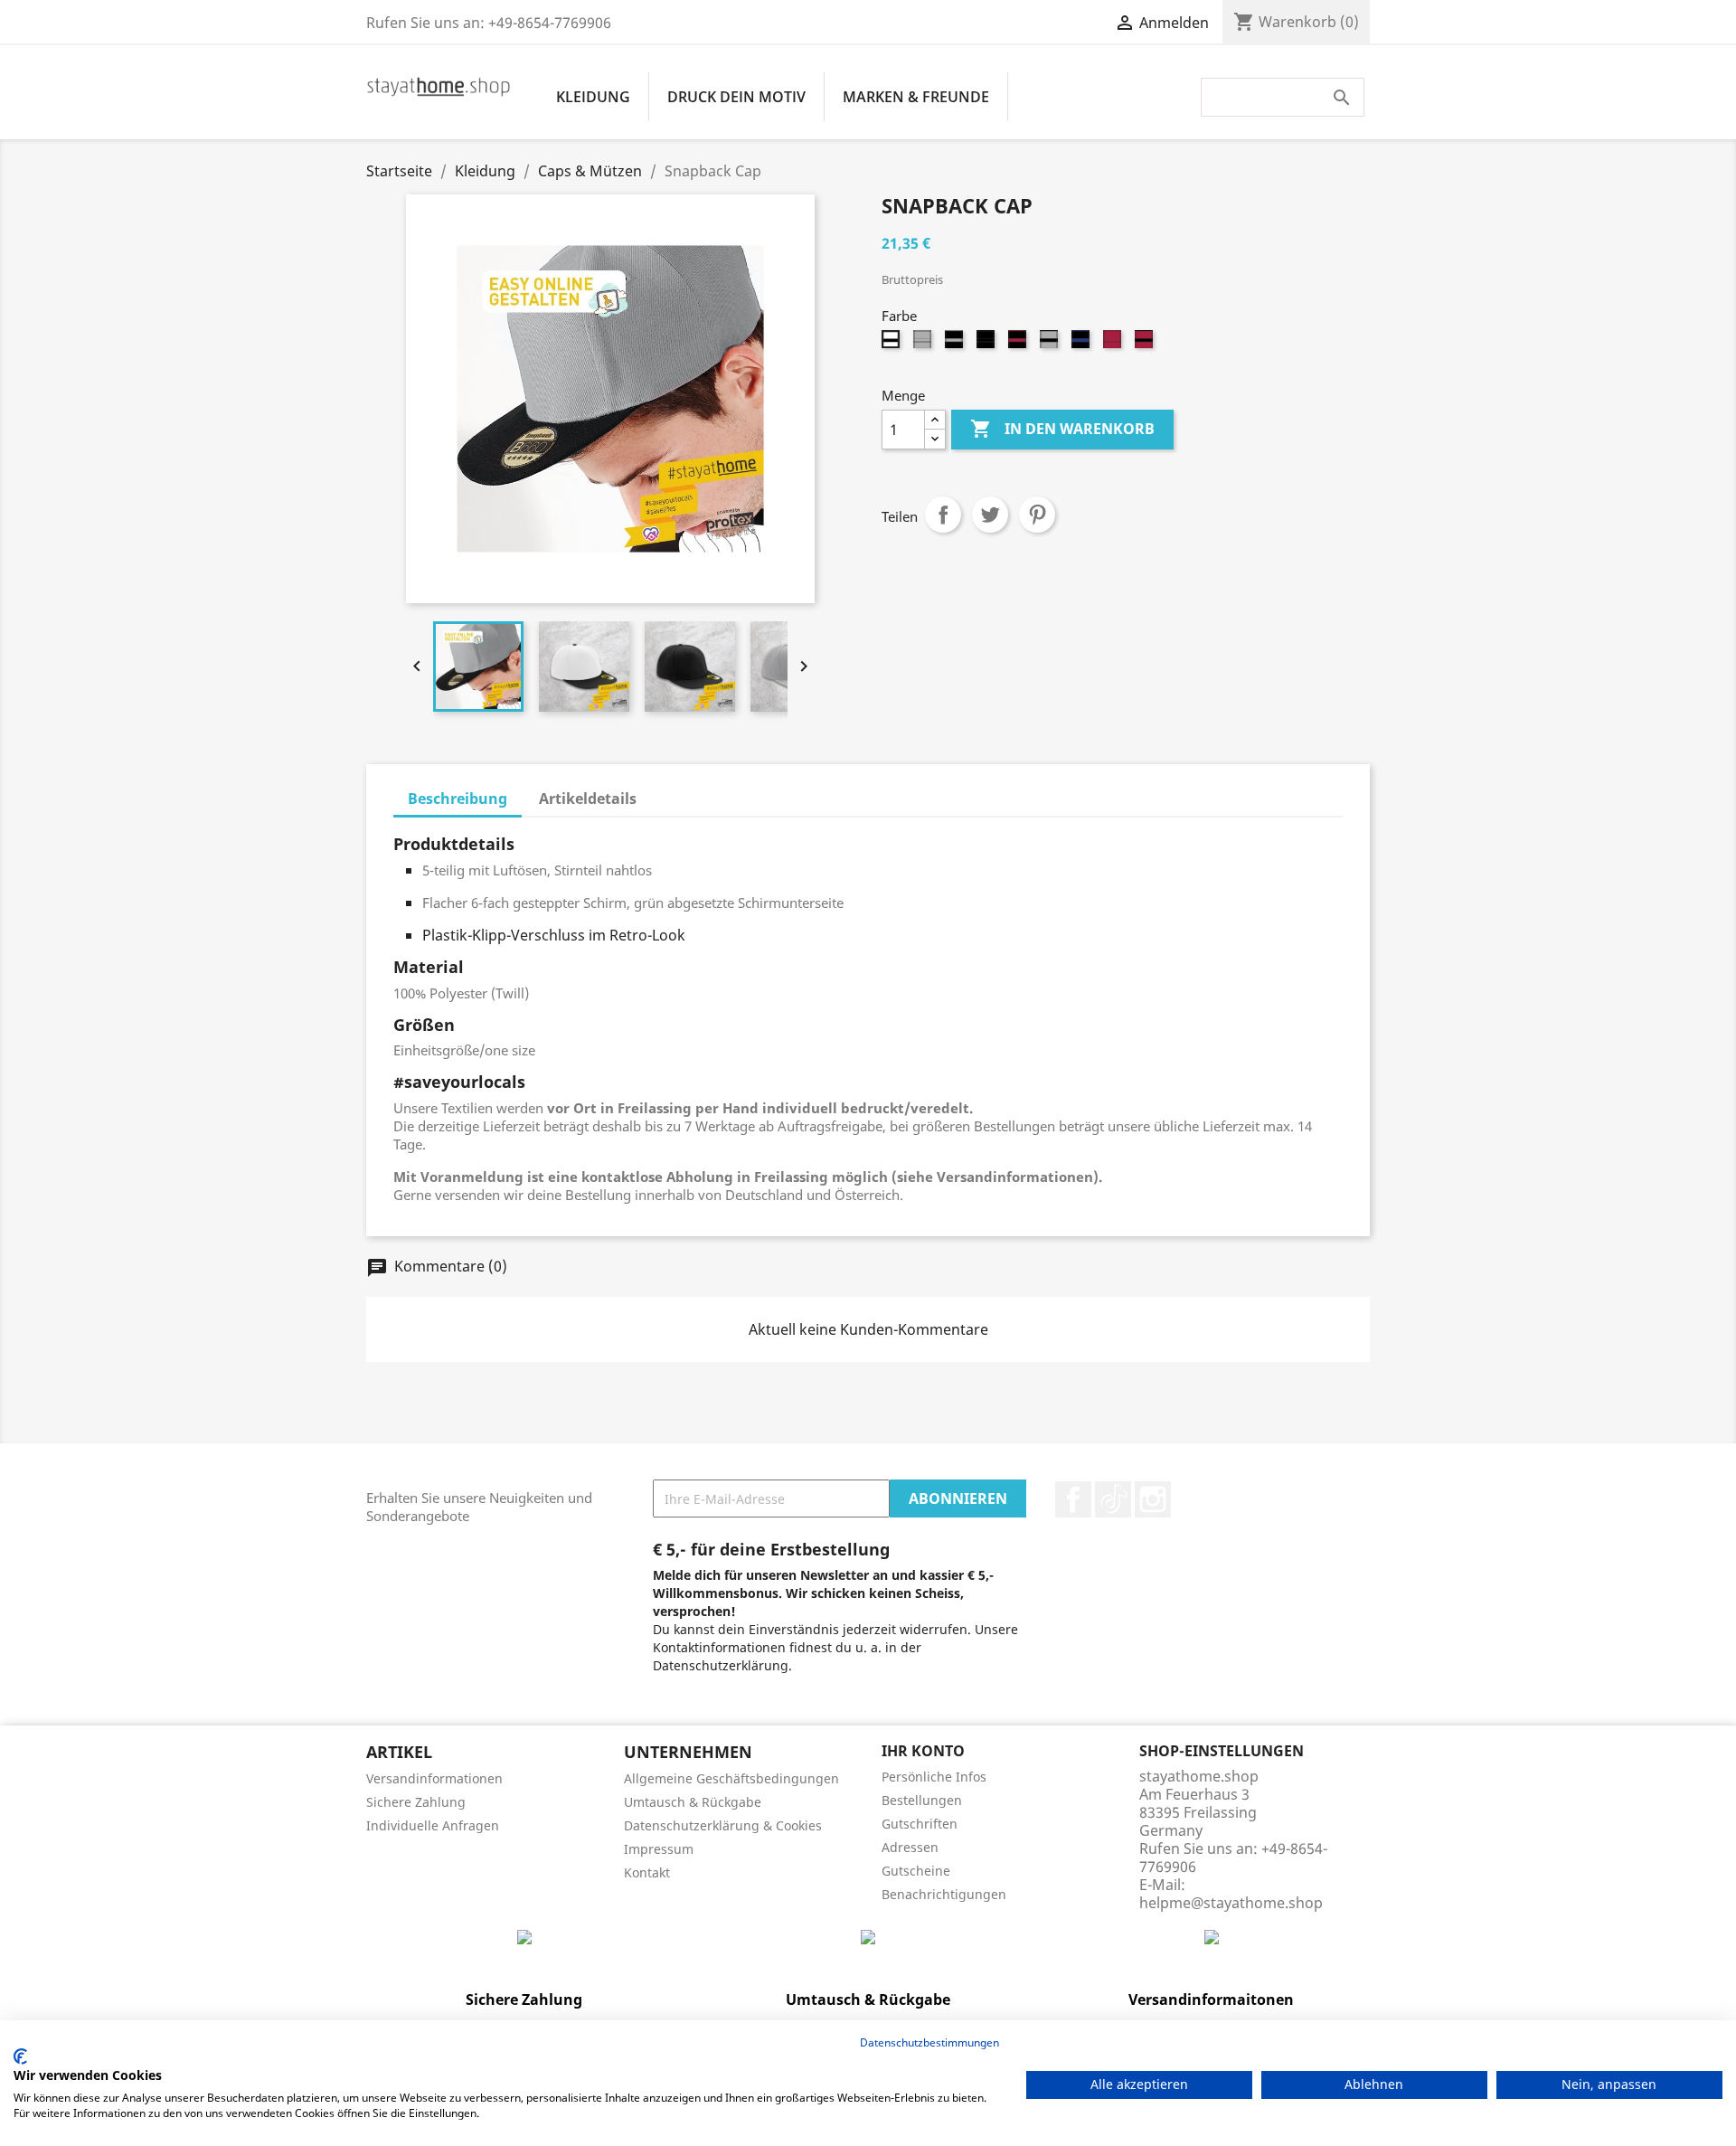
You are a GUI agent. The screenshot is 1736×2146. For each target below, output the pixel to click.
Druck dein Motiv (736, 97)
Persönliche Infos (934, 1777)
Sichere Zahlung (416, 1802)
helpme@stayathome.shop (1231, 1903)
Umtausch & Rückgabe (693, 1802)
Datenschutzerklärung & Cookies (723, 1825)
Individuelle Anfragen (433, 1825)
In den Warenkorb (1062, 429)
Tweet (990, 515)
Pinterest (1037, 515)
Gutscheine (916, 1871)
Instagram (1153, 1499)
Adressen (910, 1847)
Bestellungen (922, 1800)
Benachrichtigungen (944, 1894)
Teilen (943, 515)
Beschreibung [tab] (458, 799)
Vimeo (1113, 1499)
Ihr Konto (923, 1751)
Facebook (1073, 1499)
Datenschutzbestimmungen (929, 2042)
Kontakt (647, 1872)
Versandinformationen (434, 1778)
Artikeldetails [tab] (588, 799)
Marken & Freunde (916, 97)
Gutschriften (920, 1824)
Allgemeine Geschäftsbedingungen (731, 1778)
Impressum (659, 1849)
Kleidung (593, 97)
